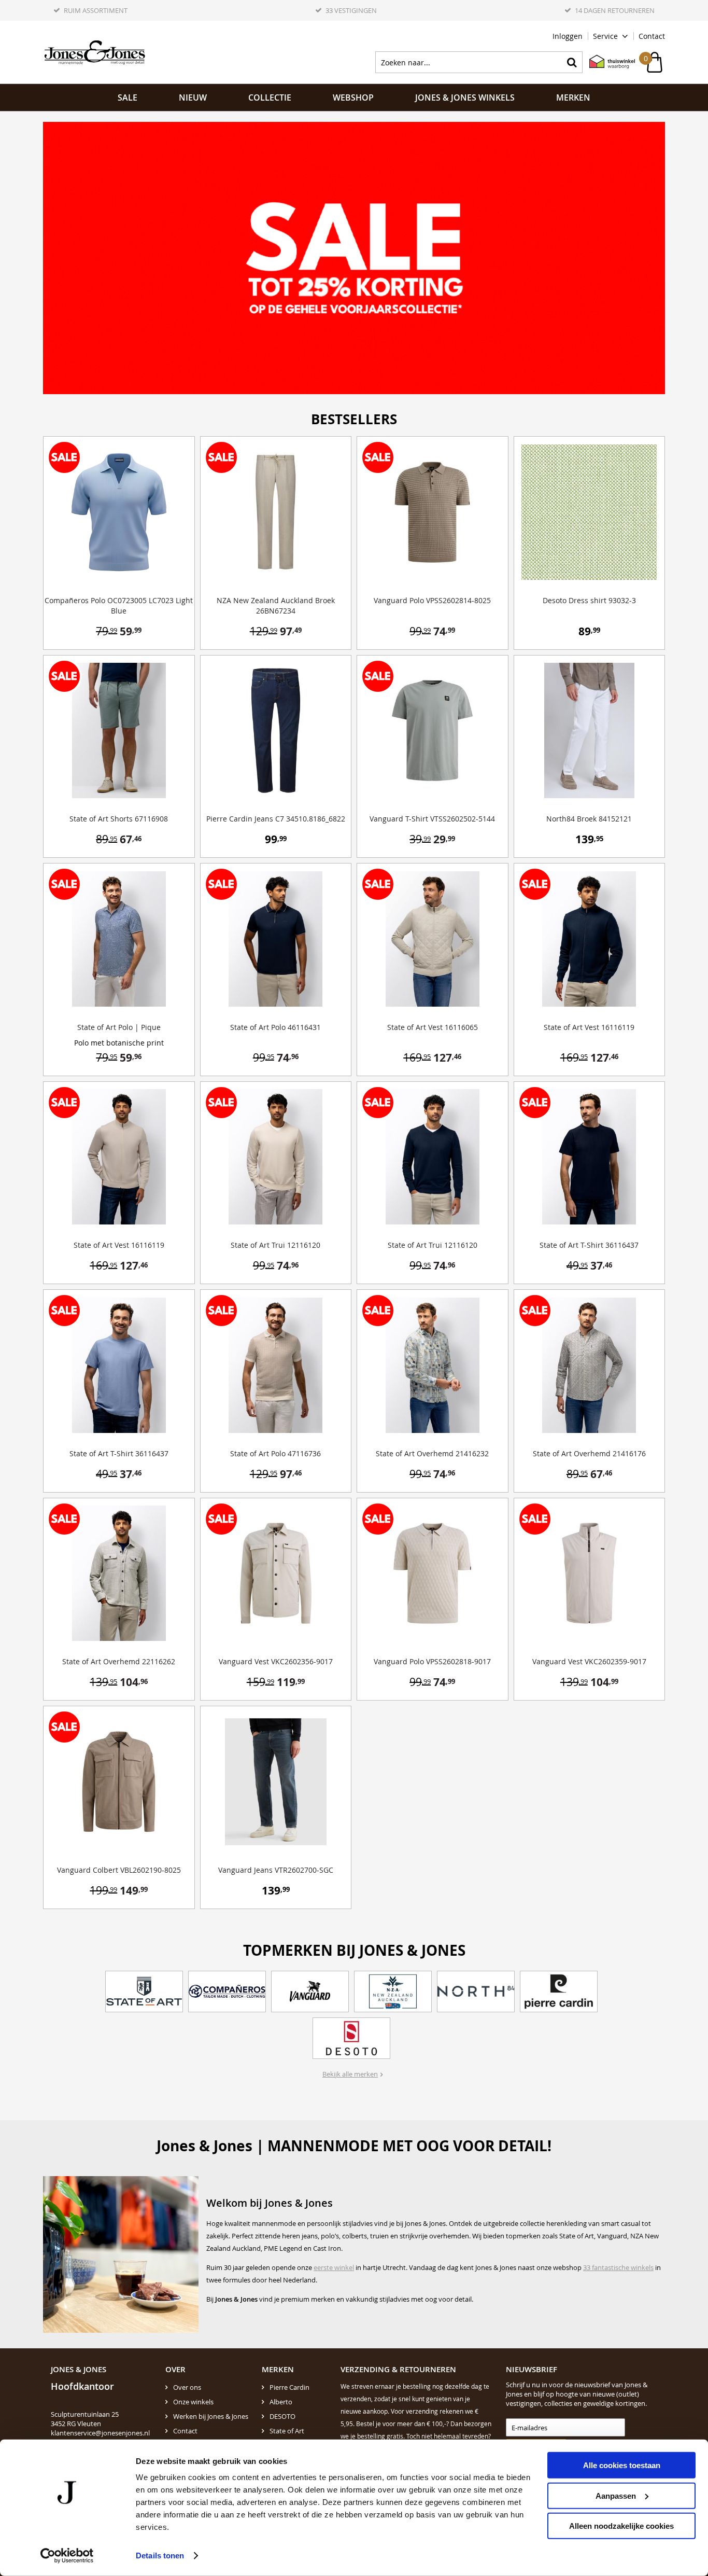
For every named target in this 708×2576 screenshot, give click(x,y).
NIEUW (193, 98)
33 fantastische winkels (618, 2267)
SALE (128, 98)
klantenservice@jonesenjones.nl (100, 2433)
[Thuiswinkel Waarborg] (607, 62)
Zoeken (572, 62)
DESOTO (282, 2416)
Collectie (270, 98)
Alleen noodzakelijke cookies (621, 2526)
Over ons (187, 2387)
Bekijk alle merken (350, 2074)
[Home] (95, 52)
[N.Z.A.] (393, 1992)
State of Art (287, 2431)
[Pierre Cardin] (559, 1992)
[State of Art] (144, 1992)
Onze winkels (193, 2402)
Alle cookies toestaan (622, 2465)
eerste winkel (334, 2267)
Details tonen (160, 2556)
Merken (573, 98)
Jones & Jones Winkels (465, 98)
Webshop (353, 98)
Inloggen (568, 36)
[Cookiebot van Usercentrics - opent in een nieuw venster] (67, 2556)
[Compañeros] (227, 1992)
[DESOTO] (351, 2038)
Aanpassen (616, 2495)
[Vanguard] (310, 1992)
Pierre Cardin (289, 2387)
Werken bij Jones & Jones (211, 2416)
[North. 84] (476, 1992)
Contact (652, 36)
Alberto (281, 2402)
